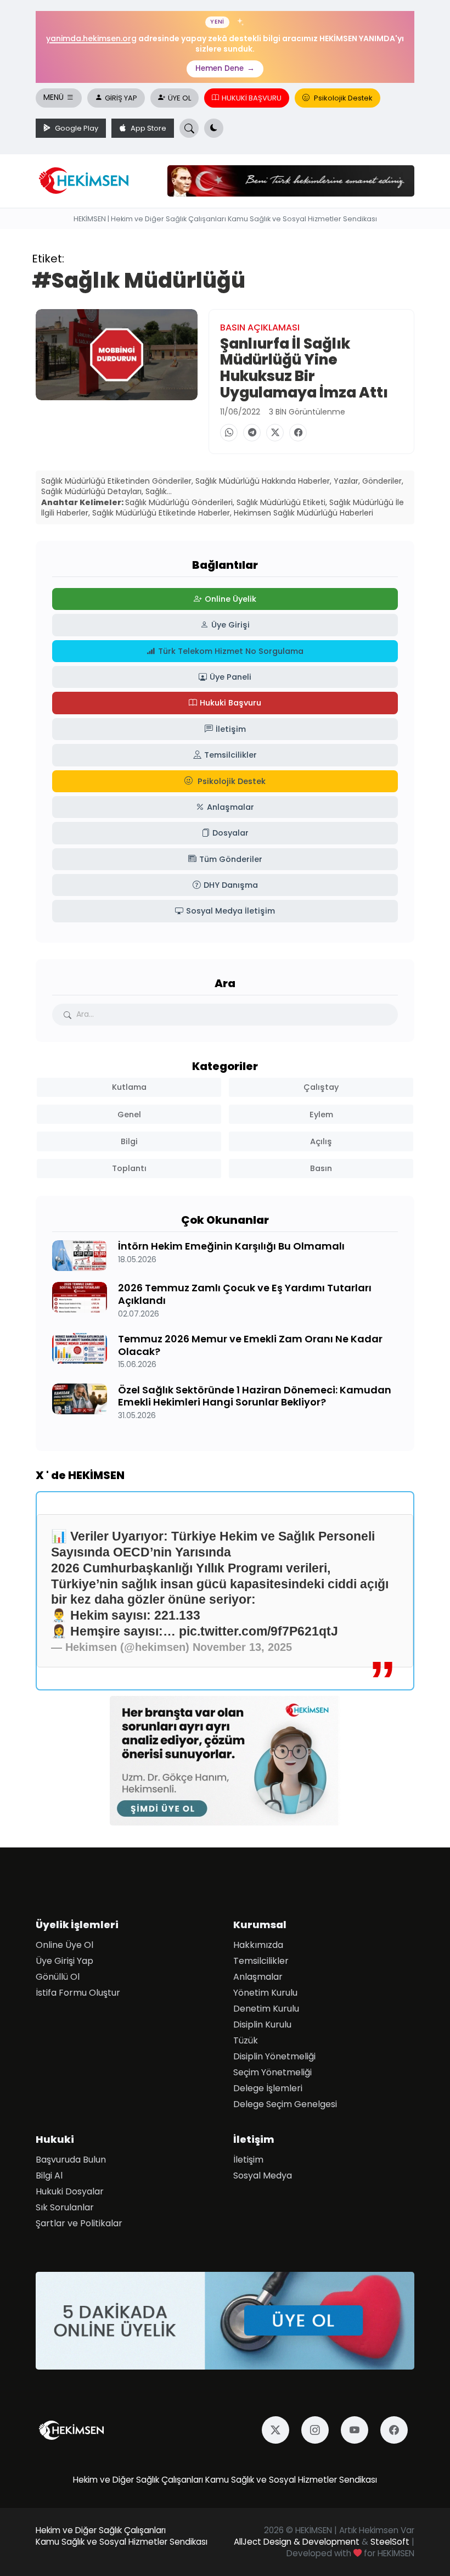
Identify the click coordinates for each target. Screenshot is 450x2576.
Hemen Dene (225, 68)
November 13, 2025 (242, 1647)
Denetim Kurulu (266, 2009)
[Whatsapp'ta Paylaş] (229, 433)
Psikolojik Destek (342, 98)
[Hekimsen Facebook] (397, 2430)
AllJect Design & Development (297, 2542)
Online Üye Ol (64, 1945)
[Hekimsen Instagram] (318, 2430)
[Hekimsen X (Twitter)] (279, 2430)
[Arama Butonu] (189, 128)
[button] (214, 128)
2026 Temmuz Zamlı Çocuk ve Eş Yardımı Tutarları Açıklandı (245, 1294)
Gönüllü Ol (58, 1977)
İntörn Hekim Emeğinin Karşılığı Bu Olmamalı (231, 1246)
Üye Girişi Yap (64, 1961)
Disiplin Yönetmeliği (274, 2056)
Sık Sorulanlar (65, 2207)
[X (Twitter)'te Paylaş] (275, 433)
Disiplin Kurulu (262, 2025)
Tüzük (246, 2040)
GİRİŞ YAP (121, 98)
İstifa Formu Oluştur (78, 1993)
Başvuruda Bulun (71, 2160)
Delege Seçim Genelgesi (285, 2104)
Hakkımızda (258, 1945)
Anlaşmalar (258, 1977)
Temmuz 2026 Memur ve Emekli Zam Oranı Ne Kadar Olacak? (250, 1345)
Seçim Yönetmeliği (272, 2072)
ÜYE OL (179, 98)
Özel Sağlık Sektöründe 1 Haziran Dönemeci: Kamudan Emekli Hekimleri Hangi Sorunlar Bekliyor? (255, 1395)
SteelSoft (390, 2542)
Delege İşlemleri (268, 2088)
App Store (148, 128)
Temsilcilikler (261, 1961)
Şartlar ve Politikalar (79, 2223)
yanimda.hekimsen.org (91, 38)
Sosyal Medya (263, 2175)
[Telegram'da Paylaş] (252, 433)
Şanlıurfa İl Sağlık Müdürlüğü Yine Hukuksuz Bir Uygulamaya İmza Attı (304, 368)
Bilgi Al (49, 2175)
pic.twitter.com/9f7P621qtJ (258, 1631)
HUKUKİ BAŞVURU (252, 98)
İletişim (248, 2160)
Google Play (76, 128)
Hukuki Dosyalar (70, 2191)
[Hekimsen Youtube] (358, 2430)
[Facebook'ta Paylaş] (298, 433)
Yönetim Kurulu (265, 1993)
